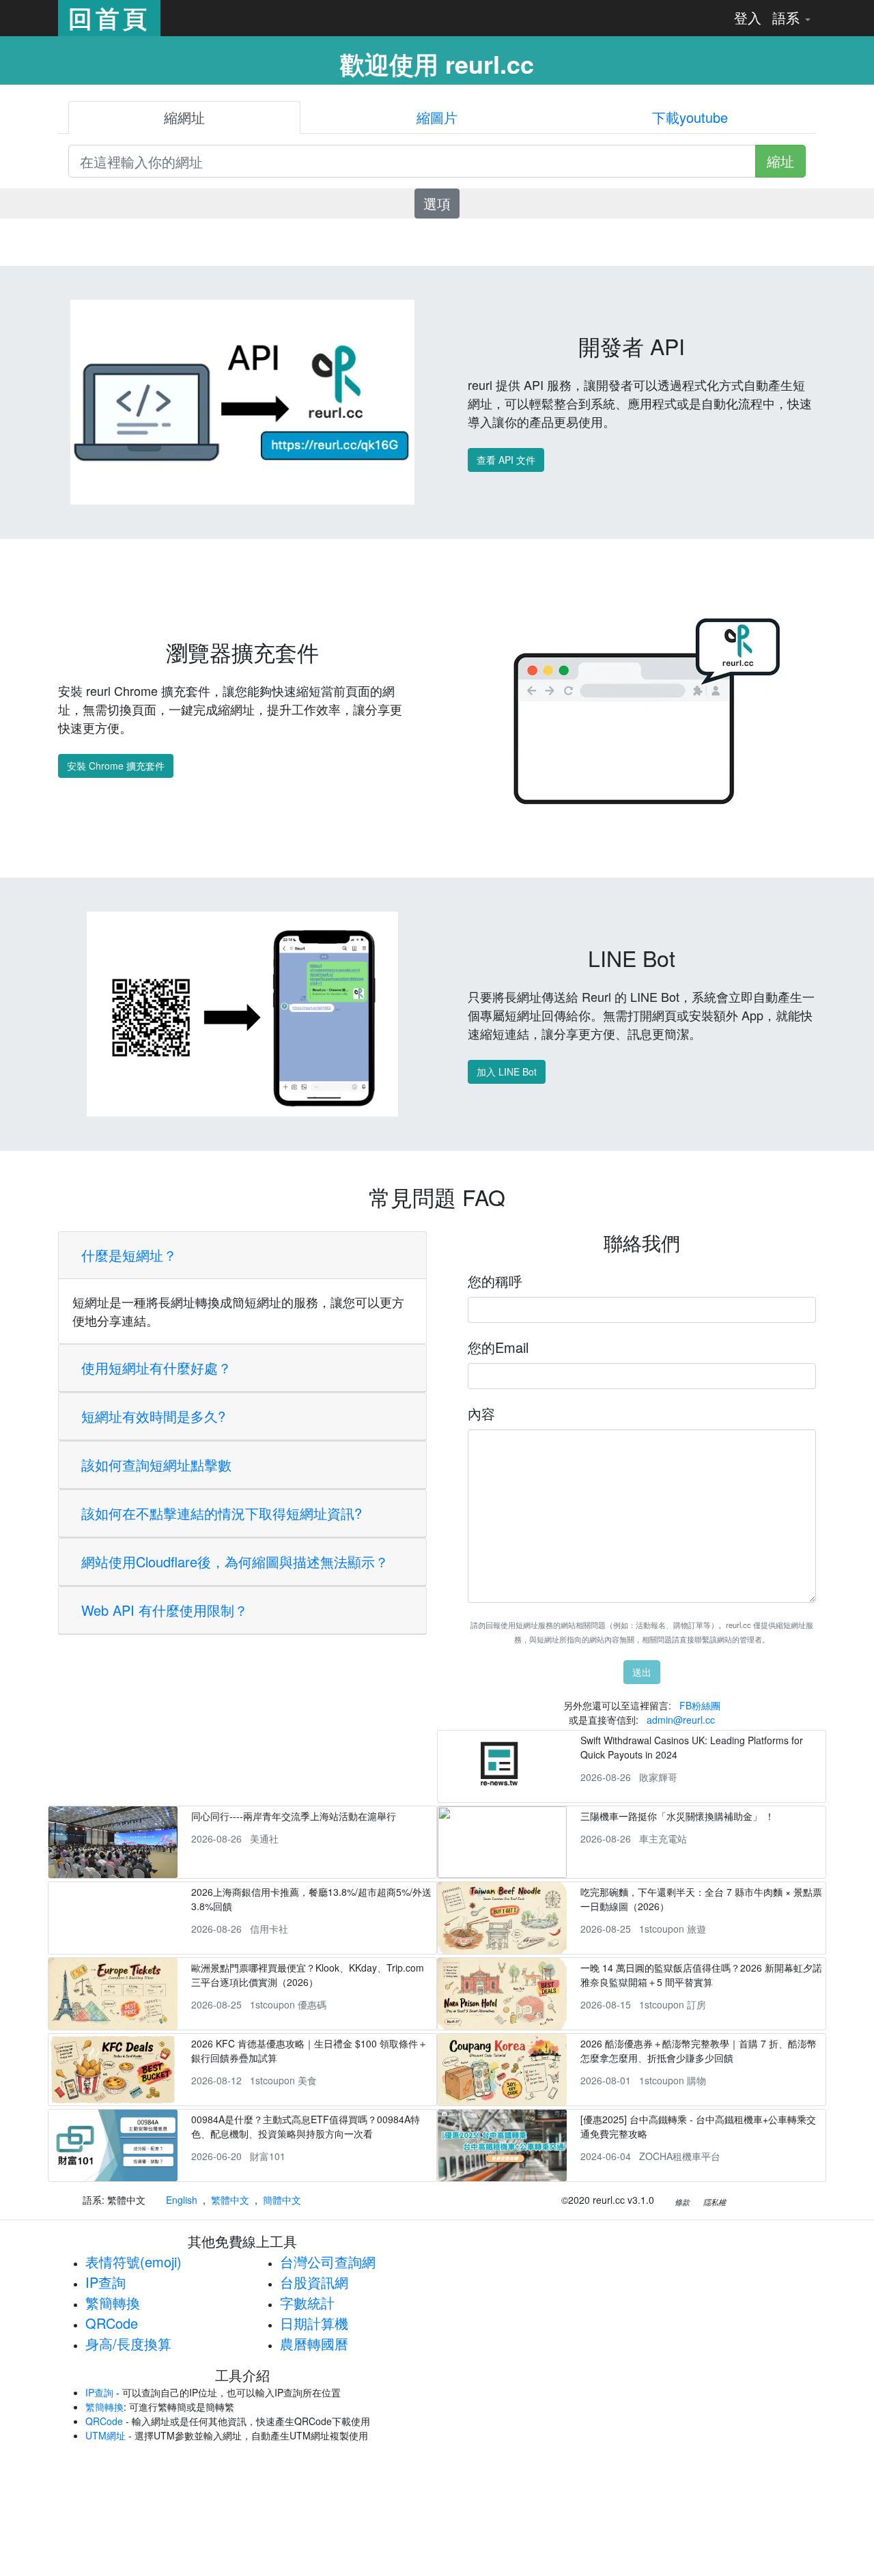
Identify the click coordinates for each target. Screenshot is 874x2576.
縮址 (780, 161)
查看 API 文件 (506, 460)
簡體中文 (282, 2200)
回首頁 (109, 18)
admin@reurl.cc (681, 1720)
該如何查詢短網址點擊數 (156, 1465)
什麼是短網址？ (129, 1255)
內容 (481, 1413)
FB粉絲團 (700, 1705)
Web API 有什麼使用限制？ (165, 1610)
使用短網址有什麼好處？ (156, 1368)
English (182, 2200)
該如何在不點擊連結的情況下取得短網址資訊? (222, 1513)
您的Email (498, 1347)
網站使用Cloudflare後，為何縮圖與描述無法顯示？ (235, 1562)
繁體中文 (230, 2200)
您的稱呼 (495, 1281)
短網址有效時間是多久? (153, 1416)
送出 (642, 1672)
